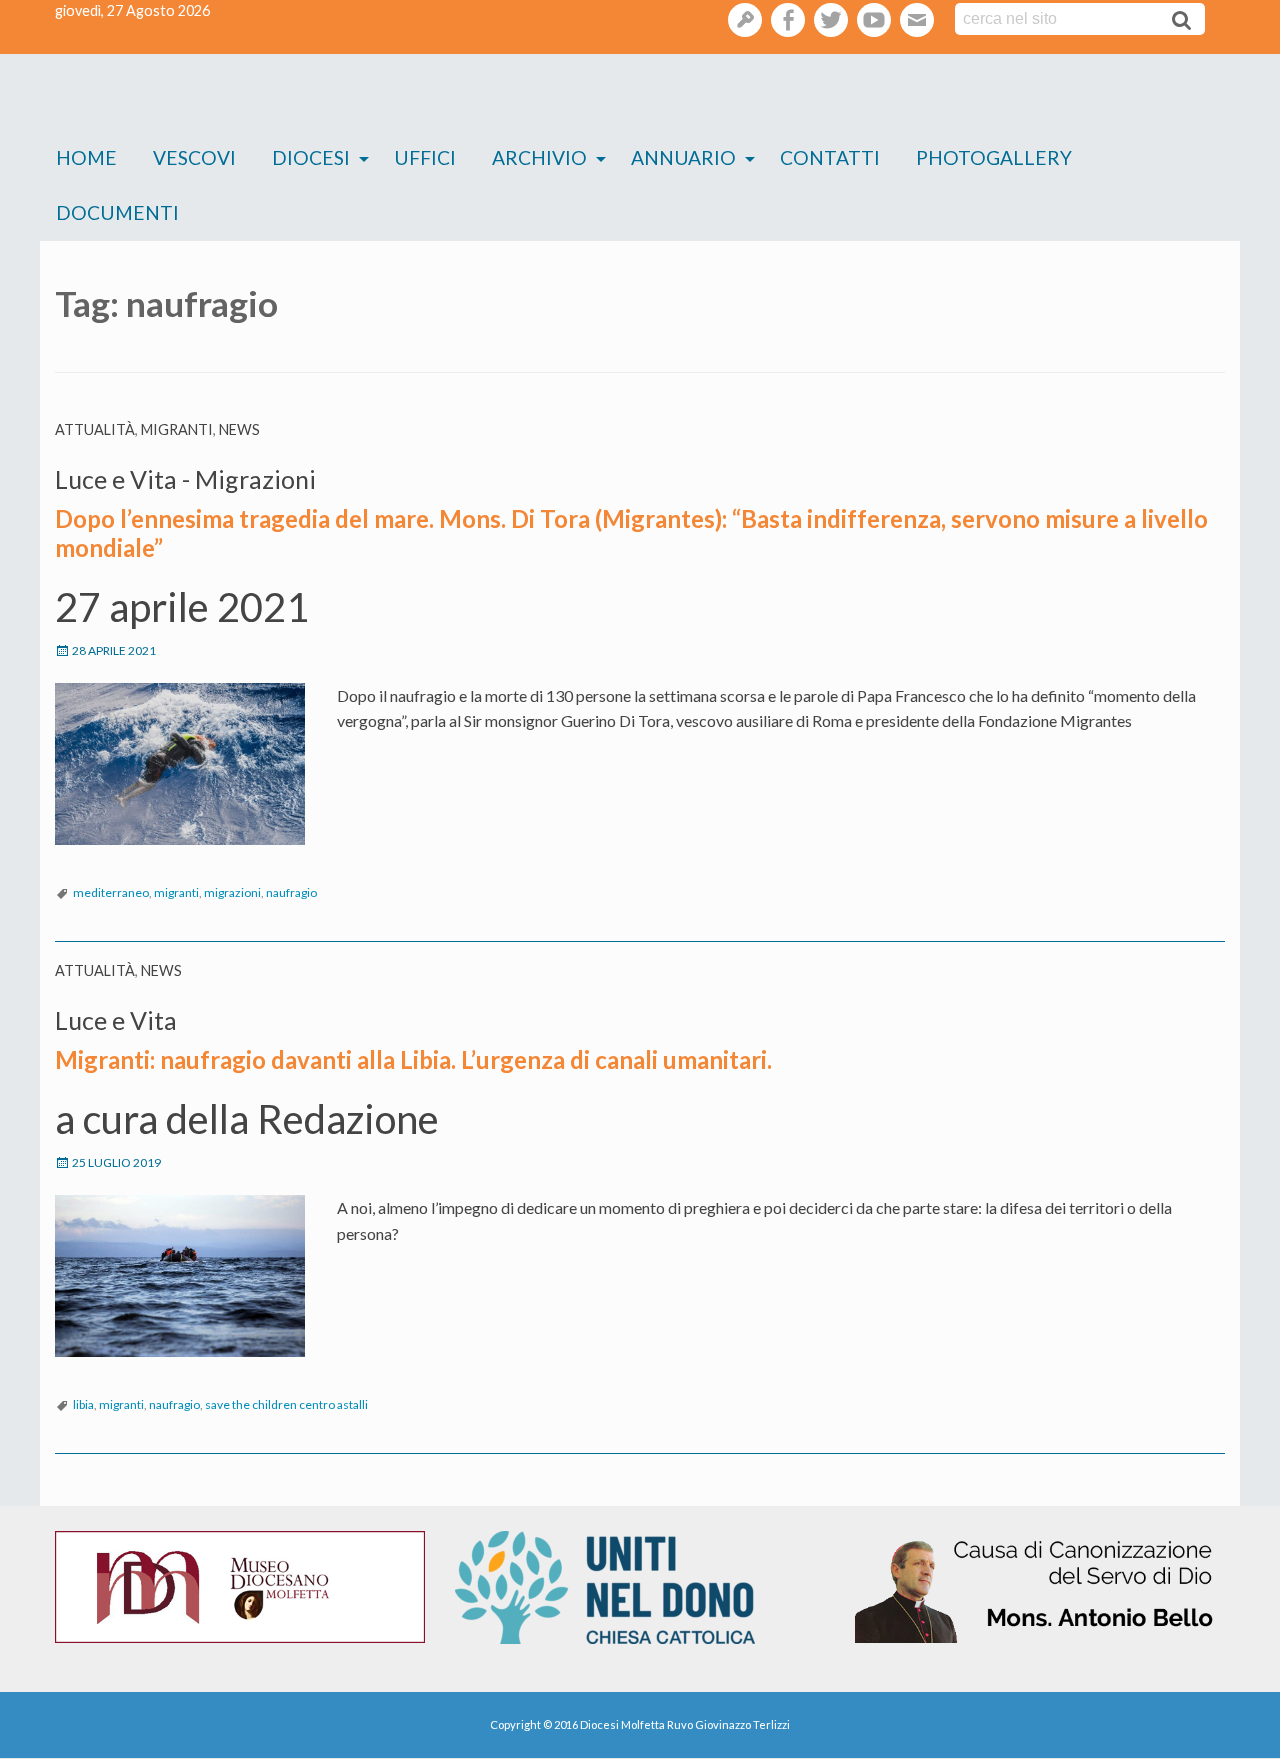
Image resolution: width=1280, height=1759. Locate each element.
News (239, 429)
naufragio (291, 892)
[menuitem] (86, 158)
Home (86, 157)
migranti (176, 892)
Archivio (539, 157)
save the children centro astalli (286, 1404)
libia (83, 1404)
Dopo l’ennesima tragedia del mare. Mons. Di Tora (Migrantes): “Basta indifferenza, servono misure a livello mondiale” (631, 533)
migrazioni (232, 892)
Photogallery (994, 157)
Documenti (117, 212)
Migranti (177, 429)
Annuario (683, 157)
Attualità (95, 429)
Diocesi (311, 157)
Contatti (830, 157)
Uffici (425, 157)
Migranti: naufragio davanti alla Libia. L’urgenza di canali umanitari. (413, 1059)
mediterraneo (111, 892)
